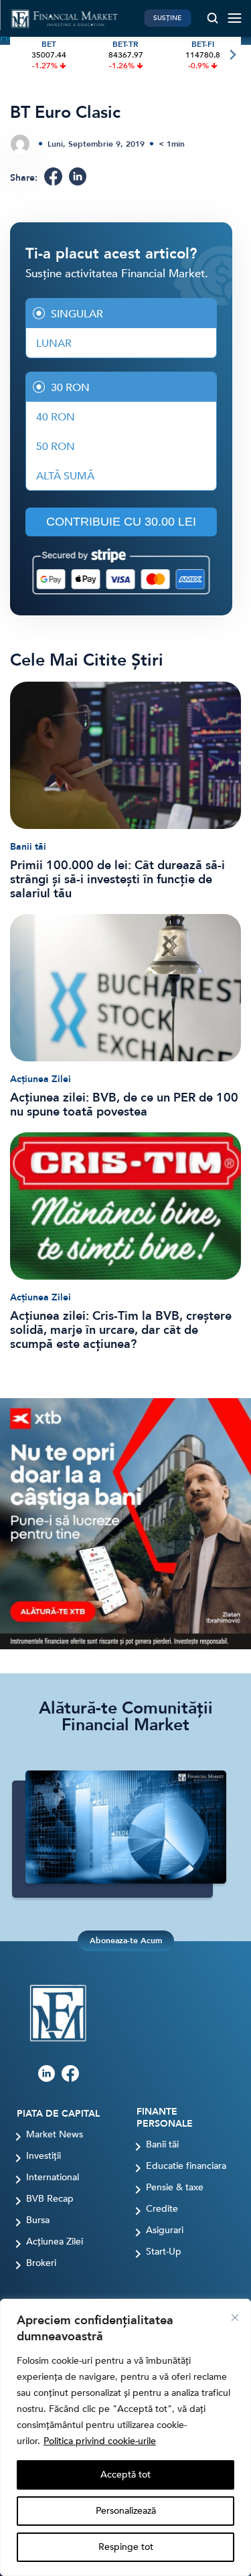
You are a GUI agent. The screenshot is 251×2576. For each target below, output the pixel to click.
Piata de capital (58, 2114)
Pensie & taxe (175, 2188)
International (53, 2178)
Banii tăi (28, 847)
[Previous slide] (19, 55)
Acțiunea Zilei (40, 1079)
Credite (162, 2209)
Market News (55, 2135)
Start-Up (164, 2252)
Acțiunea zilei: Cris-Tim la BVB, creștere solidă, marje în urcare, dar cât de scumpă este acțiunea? (121, 1330)
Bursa (38, 2220)
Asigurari (165, 2230)
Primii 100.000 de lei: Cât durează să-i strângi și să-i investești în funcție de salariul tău (117, 880)
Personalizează (126, 2511)
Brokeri (41, 2263)
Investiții (44, 2156)
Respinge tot (126, 2547)
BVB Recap (50, 2199)
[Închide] (235, 2318)
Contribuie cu (121, 522)
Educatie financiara (186, 2166)
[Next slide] (232, 55)
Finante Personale (165, 2118)
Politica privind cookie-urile (100, 2441)
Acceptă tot (125, 2475)
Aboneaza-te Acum (126, 1941)
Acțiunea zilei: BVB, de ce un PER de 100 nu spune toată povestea (124, 1105)
